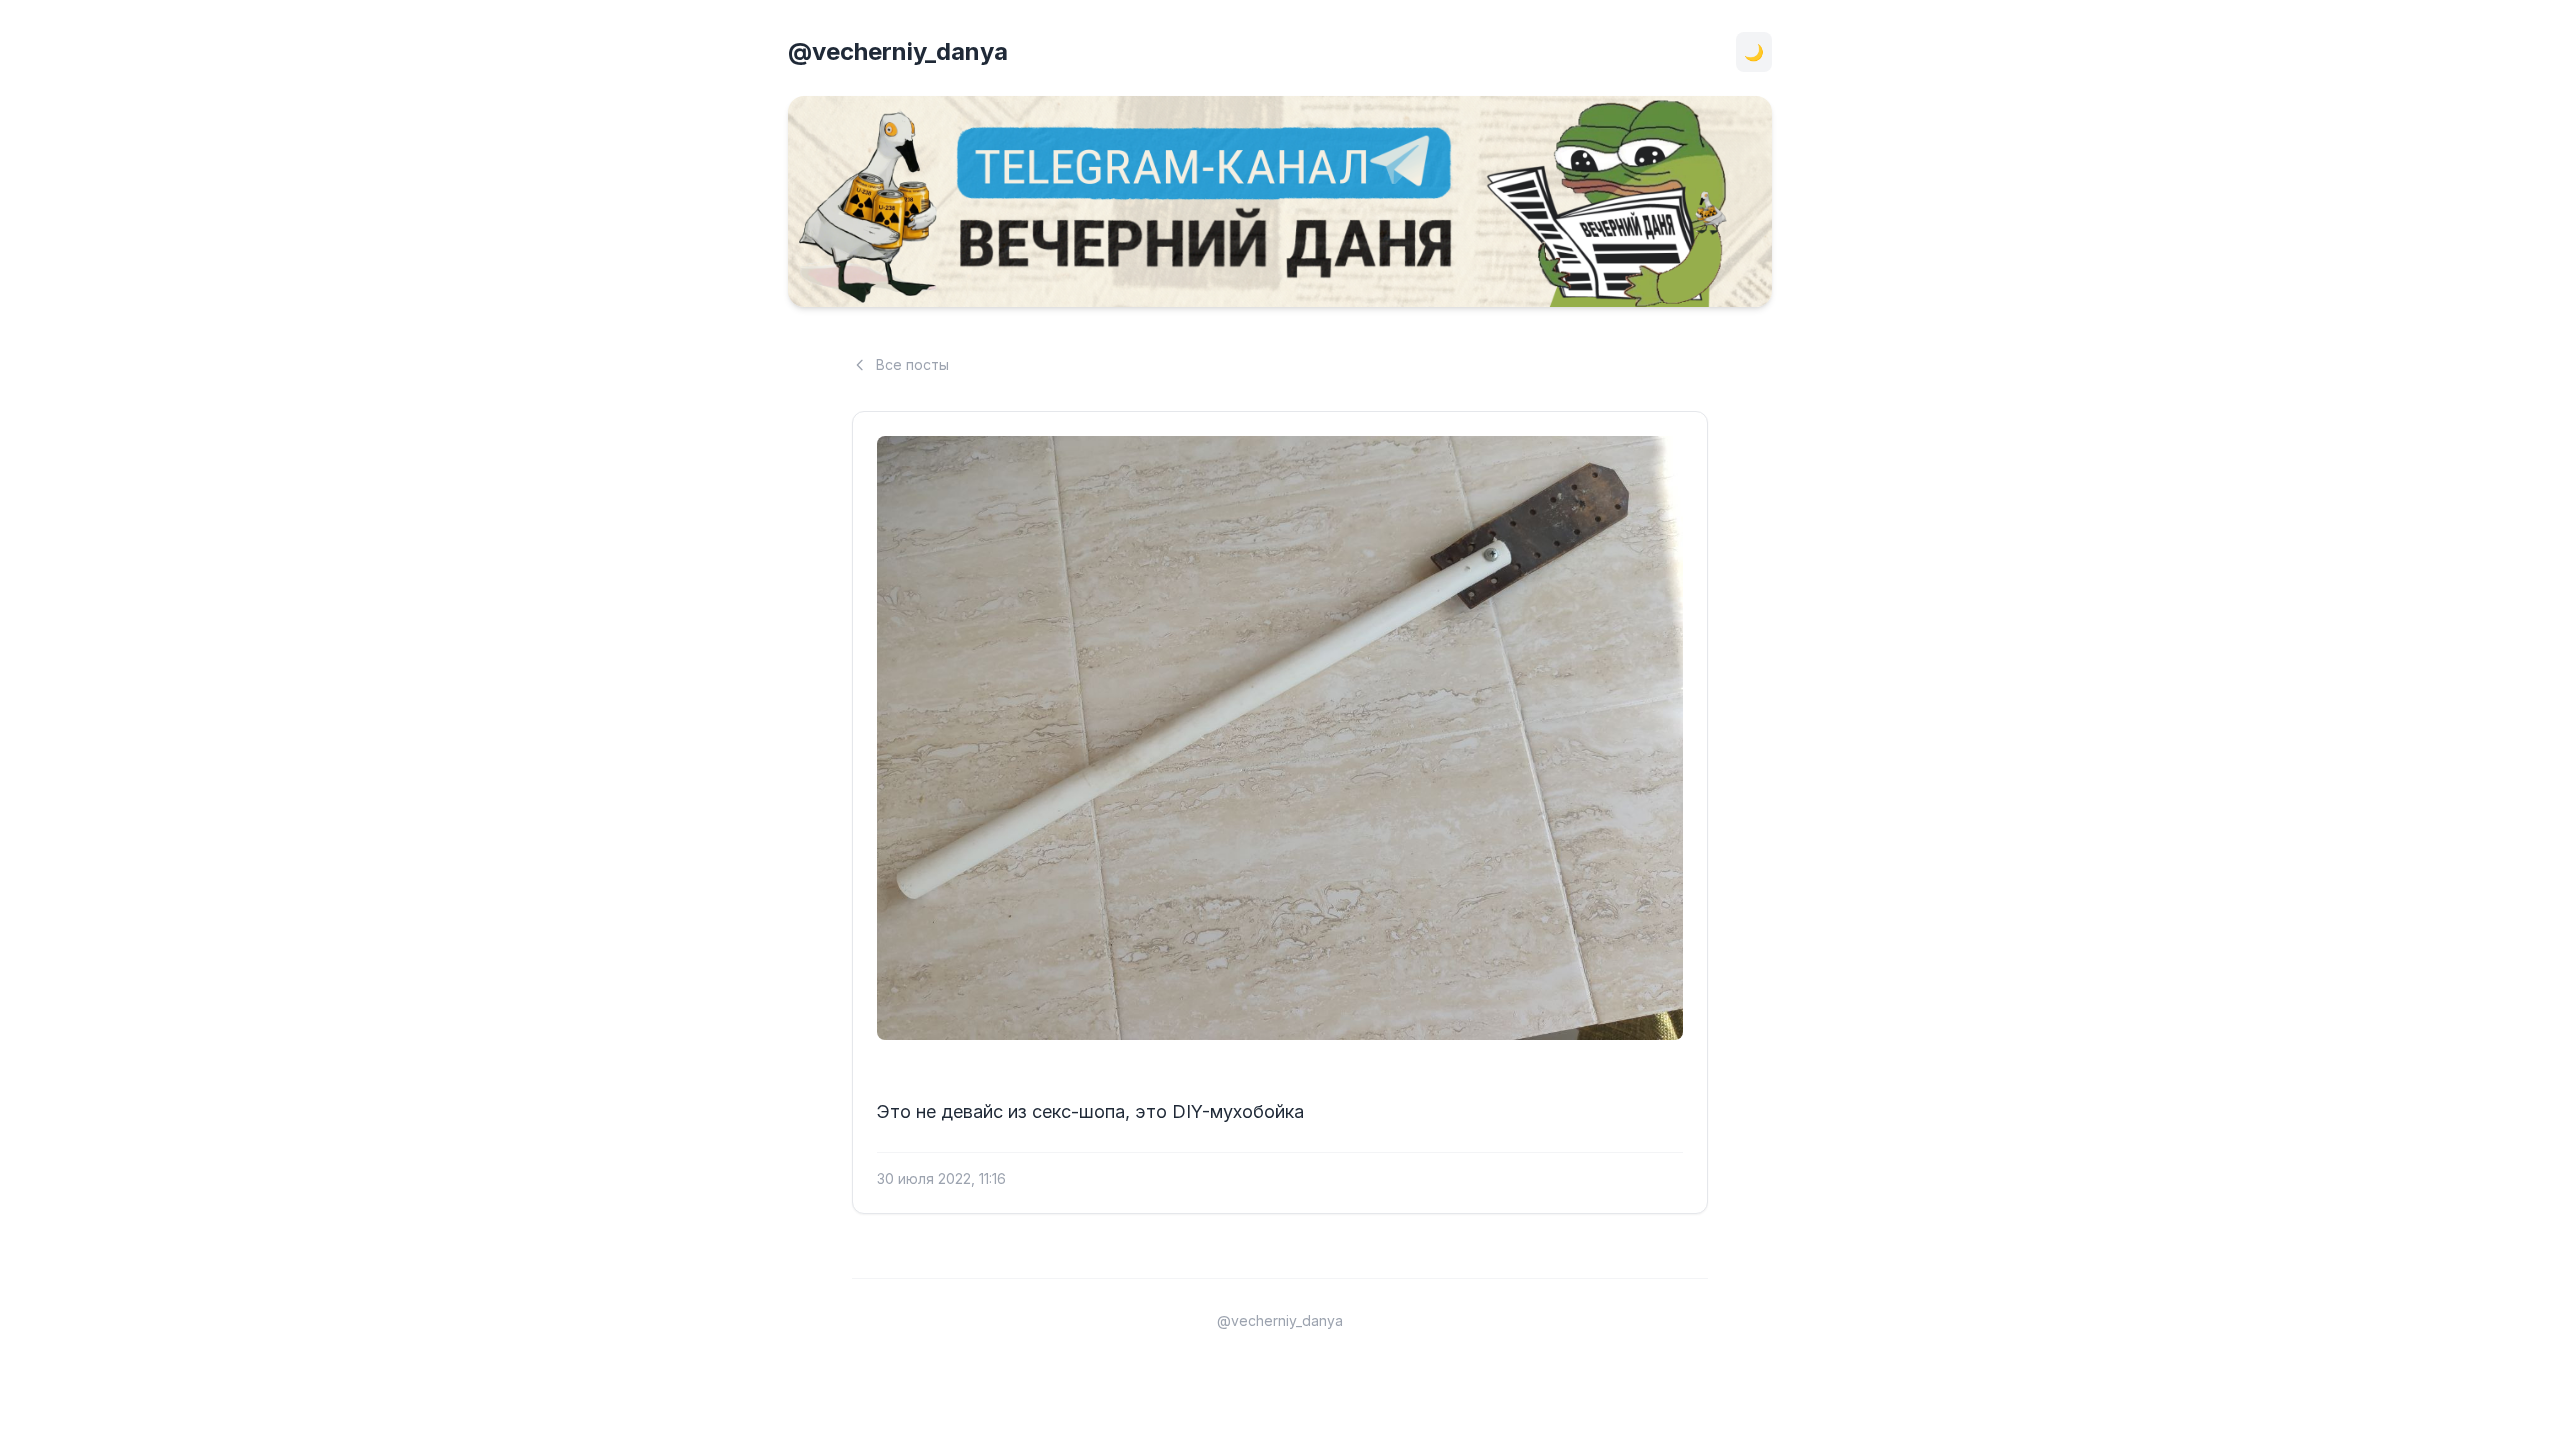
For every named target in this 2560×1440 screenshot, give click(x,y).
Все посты (912, 364)
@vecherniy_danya (898, 51)
